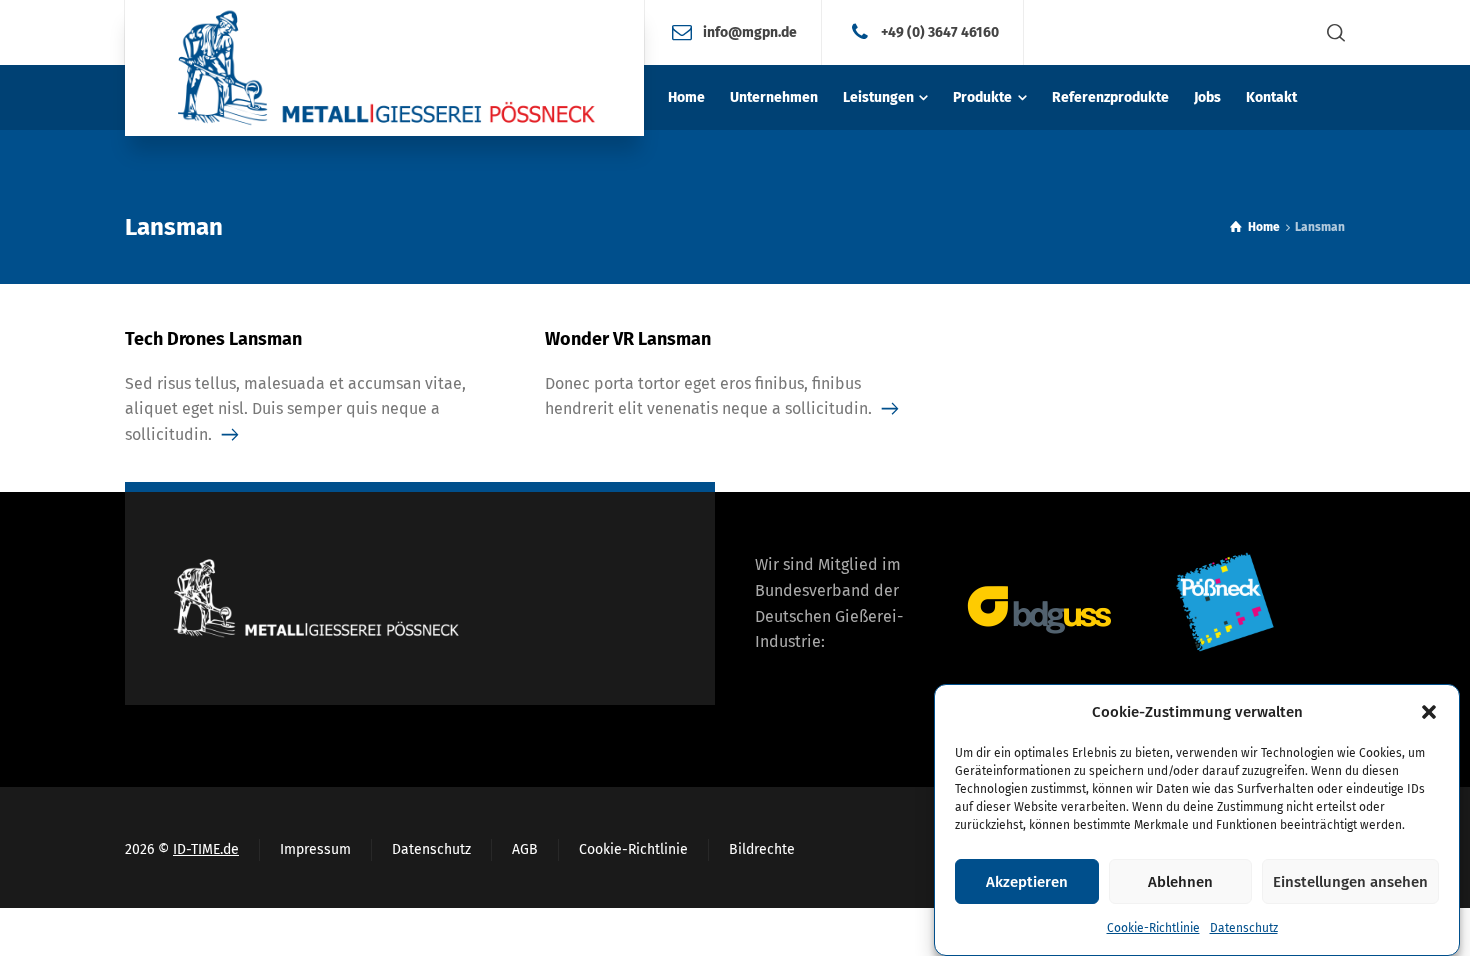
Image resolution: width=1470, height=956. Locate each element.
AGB (525, 849)
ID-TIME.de (206, 849)
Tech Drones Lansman (213, 339)
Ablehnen (1180, 882)
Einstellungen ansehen (1350, 882)
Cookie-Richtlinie (1153, 928)
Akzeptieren (1027, 882)
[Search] (1332, 32)
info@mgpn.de (750, 31)
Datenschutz (1244, 928)
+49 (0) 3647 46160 (940, 31)
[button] (1429, 712)
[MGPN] (384, 68)
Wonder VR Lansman (628, 339)
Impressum (315, 849)
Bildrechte (762, 849)
